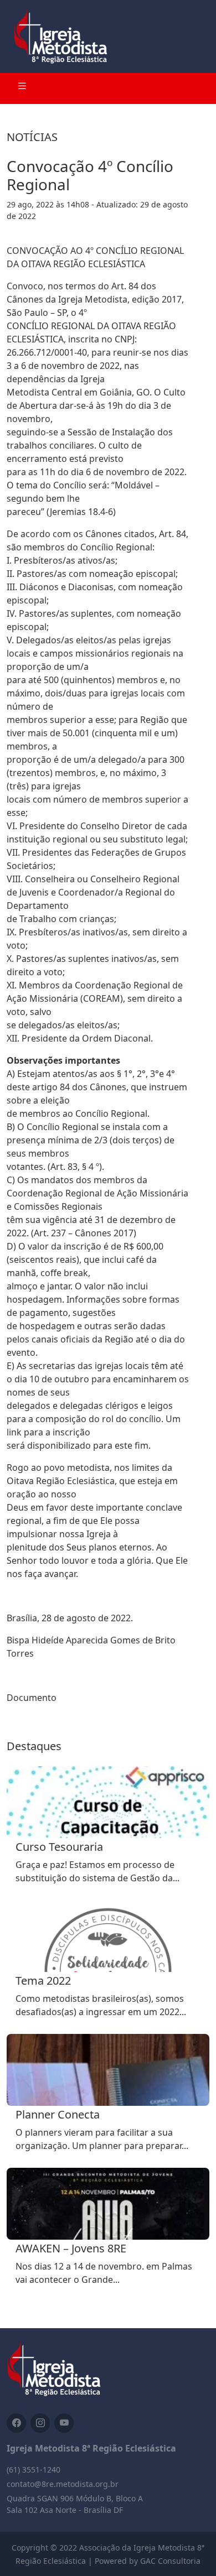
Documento (32, 1698)
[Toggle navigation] (22, 89)
